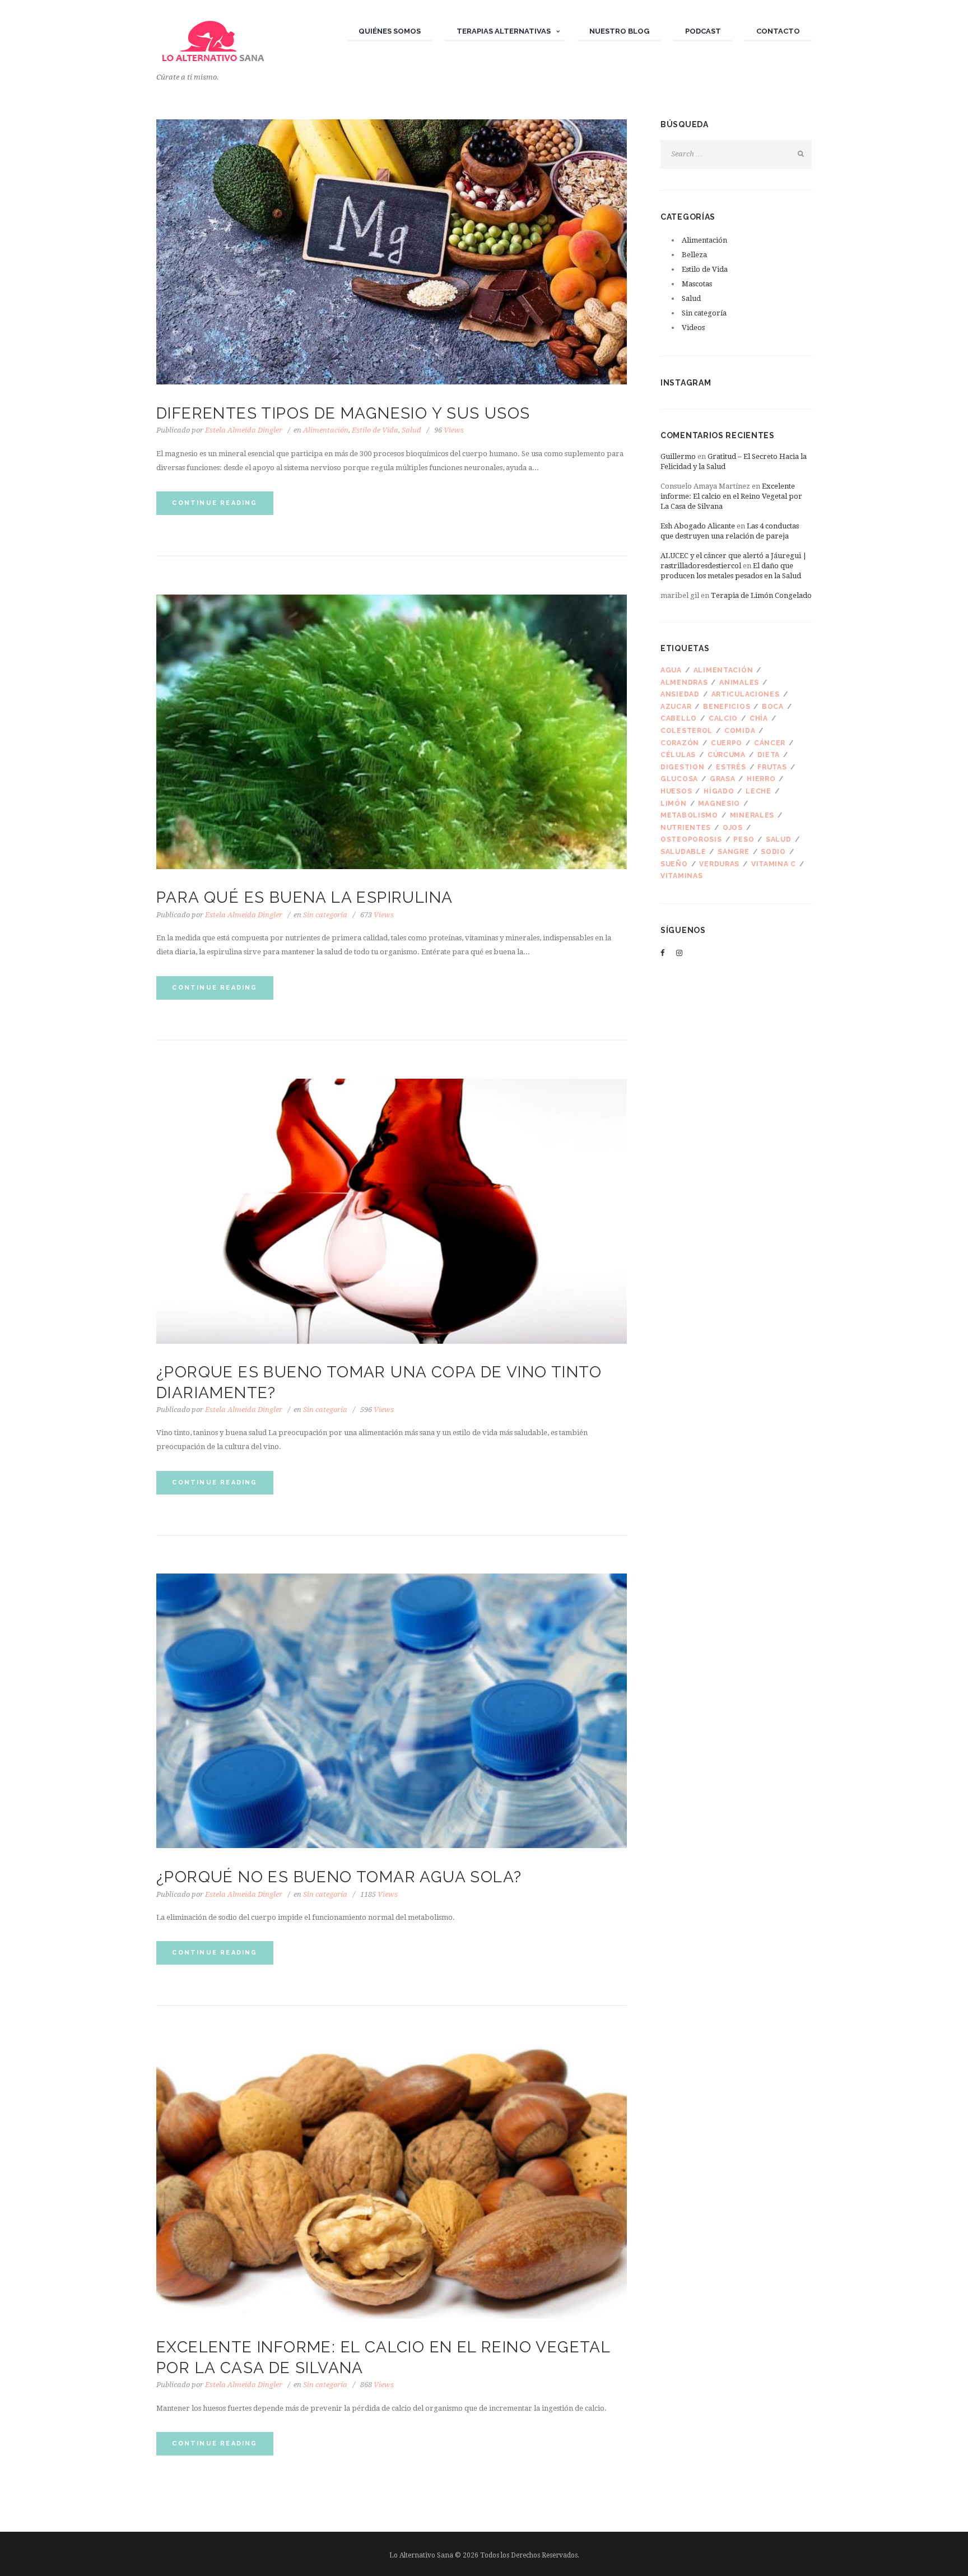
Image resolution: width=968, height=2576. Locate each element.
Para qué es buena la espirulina (304, 897)
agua (671, 670)
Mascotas (697, 284)
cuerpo (727, 743)
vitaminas (681, 876)
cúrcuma (727, 755)
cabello (679, 718)
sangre (733, 852)
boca (773, 707)
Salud (411, 430)
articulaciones (746, 694)
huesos (676, 791)
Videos (693, 328)
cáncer (770, 743)
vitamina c (774, 864)
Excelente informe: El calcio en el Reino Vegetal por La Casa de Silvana (731, 496)
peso (744, 839)
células (678, 755)
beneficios (727, 707)
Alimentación (326, 430)
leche (758, 791)
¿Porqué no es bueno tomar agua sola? (339, 1877)
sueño (674, 864)
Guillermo (678, 456)
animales (739, 683)
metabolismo (689, 815)
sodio (773, 852)
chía (759, 718)
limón (674, 804)
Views (449, 430)
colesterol (687, 731)
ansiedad (680, 694)
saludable (683, 852)
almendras (684, 683)
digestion (682, 767)
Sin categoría (325, 915)
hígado (719, 791)
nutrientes (686, 828)
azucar (676, 707)
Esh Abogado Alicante (698, 526)
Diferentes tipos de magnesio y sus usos (343, 413)
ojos (733, 828)
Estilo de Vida (375, 430)
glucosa (679, 779)
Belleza (694, 255)
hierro (761, 779)
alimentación (723, 670)
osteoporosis (691, 839)
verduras (719, 864)
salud (779, 839)
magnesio (719, 804)
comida (740, 731)
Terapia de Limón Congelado (761, 595)
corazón (680, 743)
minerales (752, 815)
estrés (731, 767)
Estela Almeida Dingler (244, 430)
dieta (769, 755)
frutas (772, 767)
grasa (723, 779)
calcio (723, 718)
